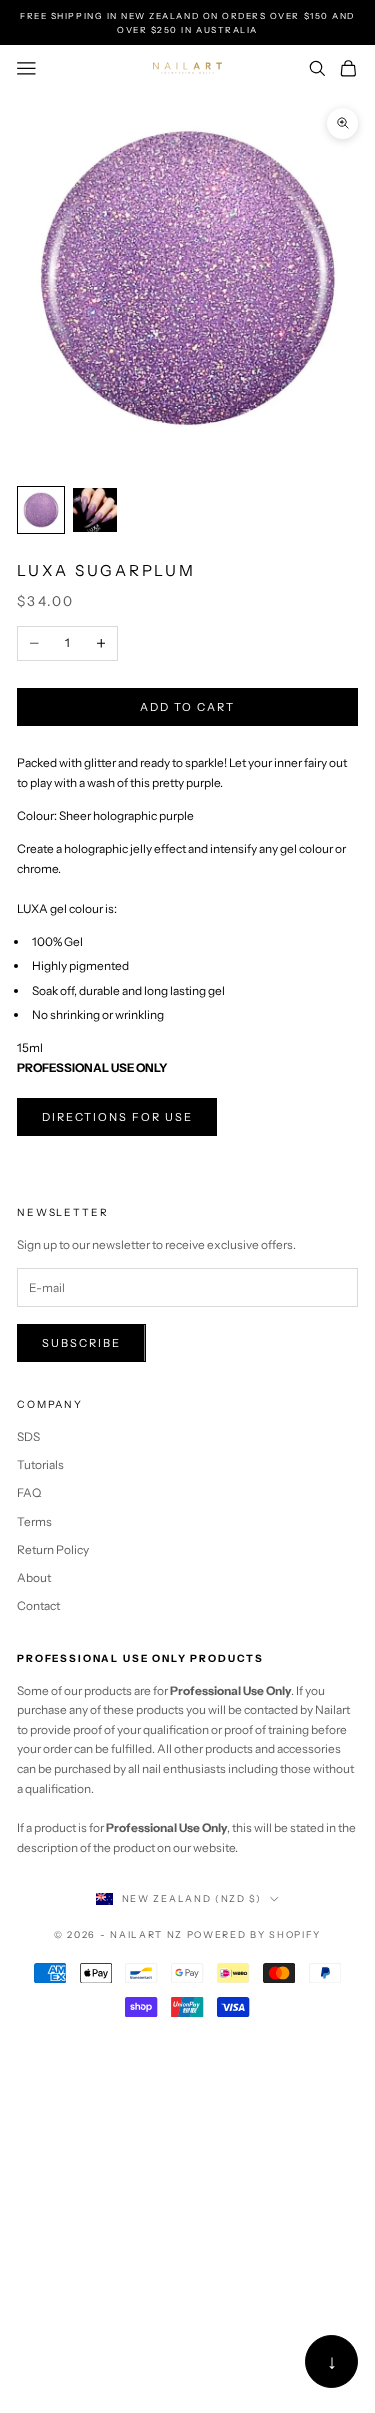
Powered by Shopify (254, 1934)
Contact (38, 1605)
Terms (34, 1521)
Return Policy (53, 1549)
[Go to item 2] (95, 510)
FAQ (29, 1492)
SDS (28, 1436)
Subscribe (81, 1343)
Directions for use (117, 1117)
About (34, 1577)
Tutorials (40, 1464)
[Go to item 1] (41, 510)
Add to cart (187, 707)
